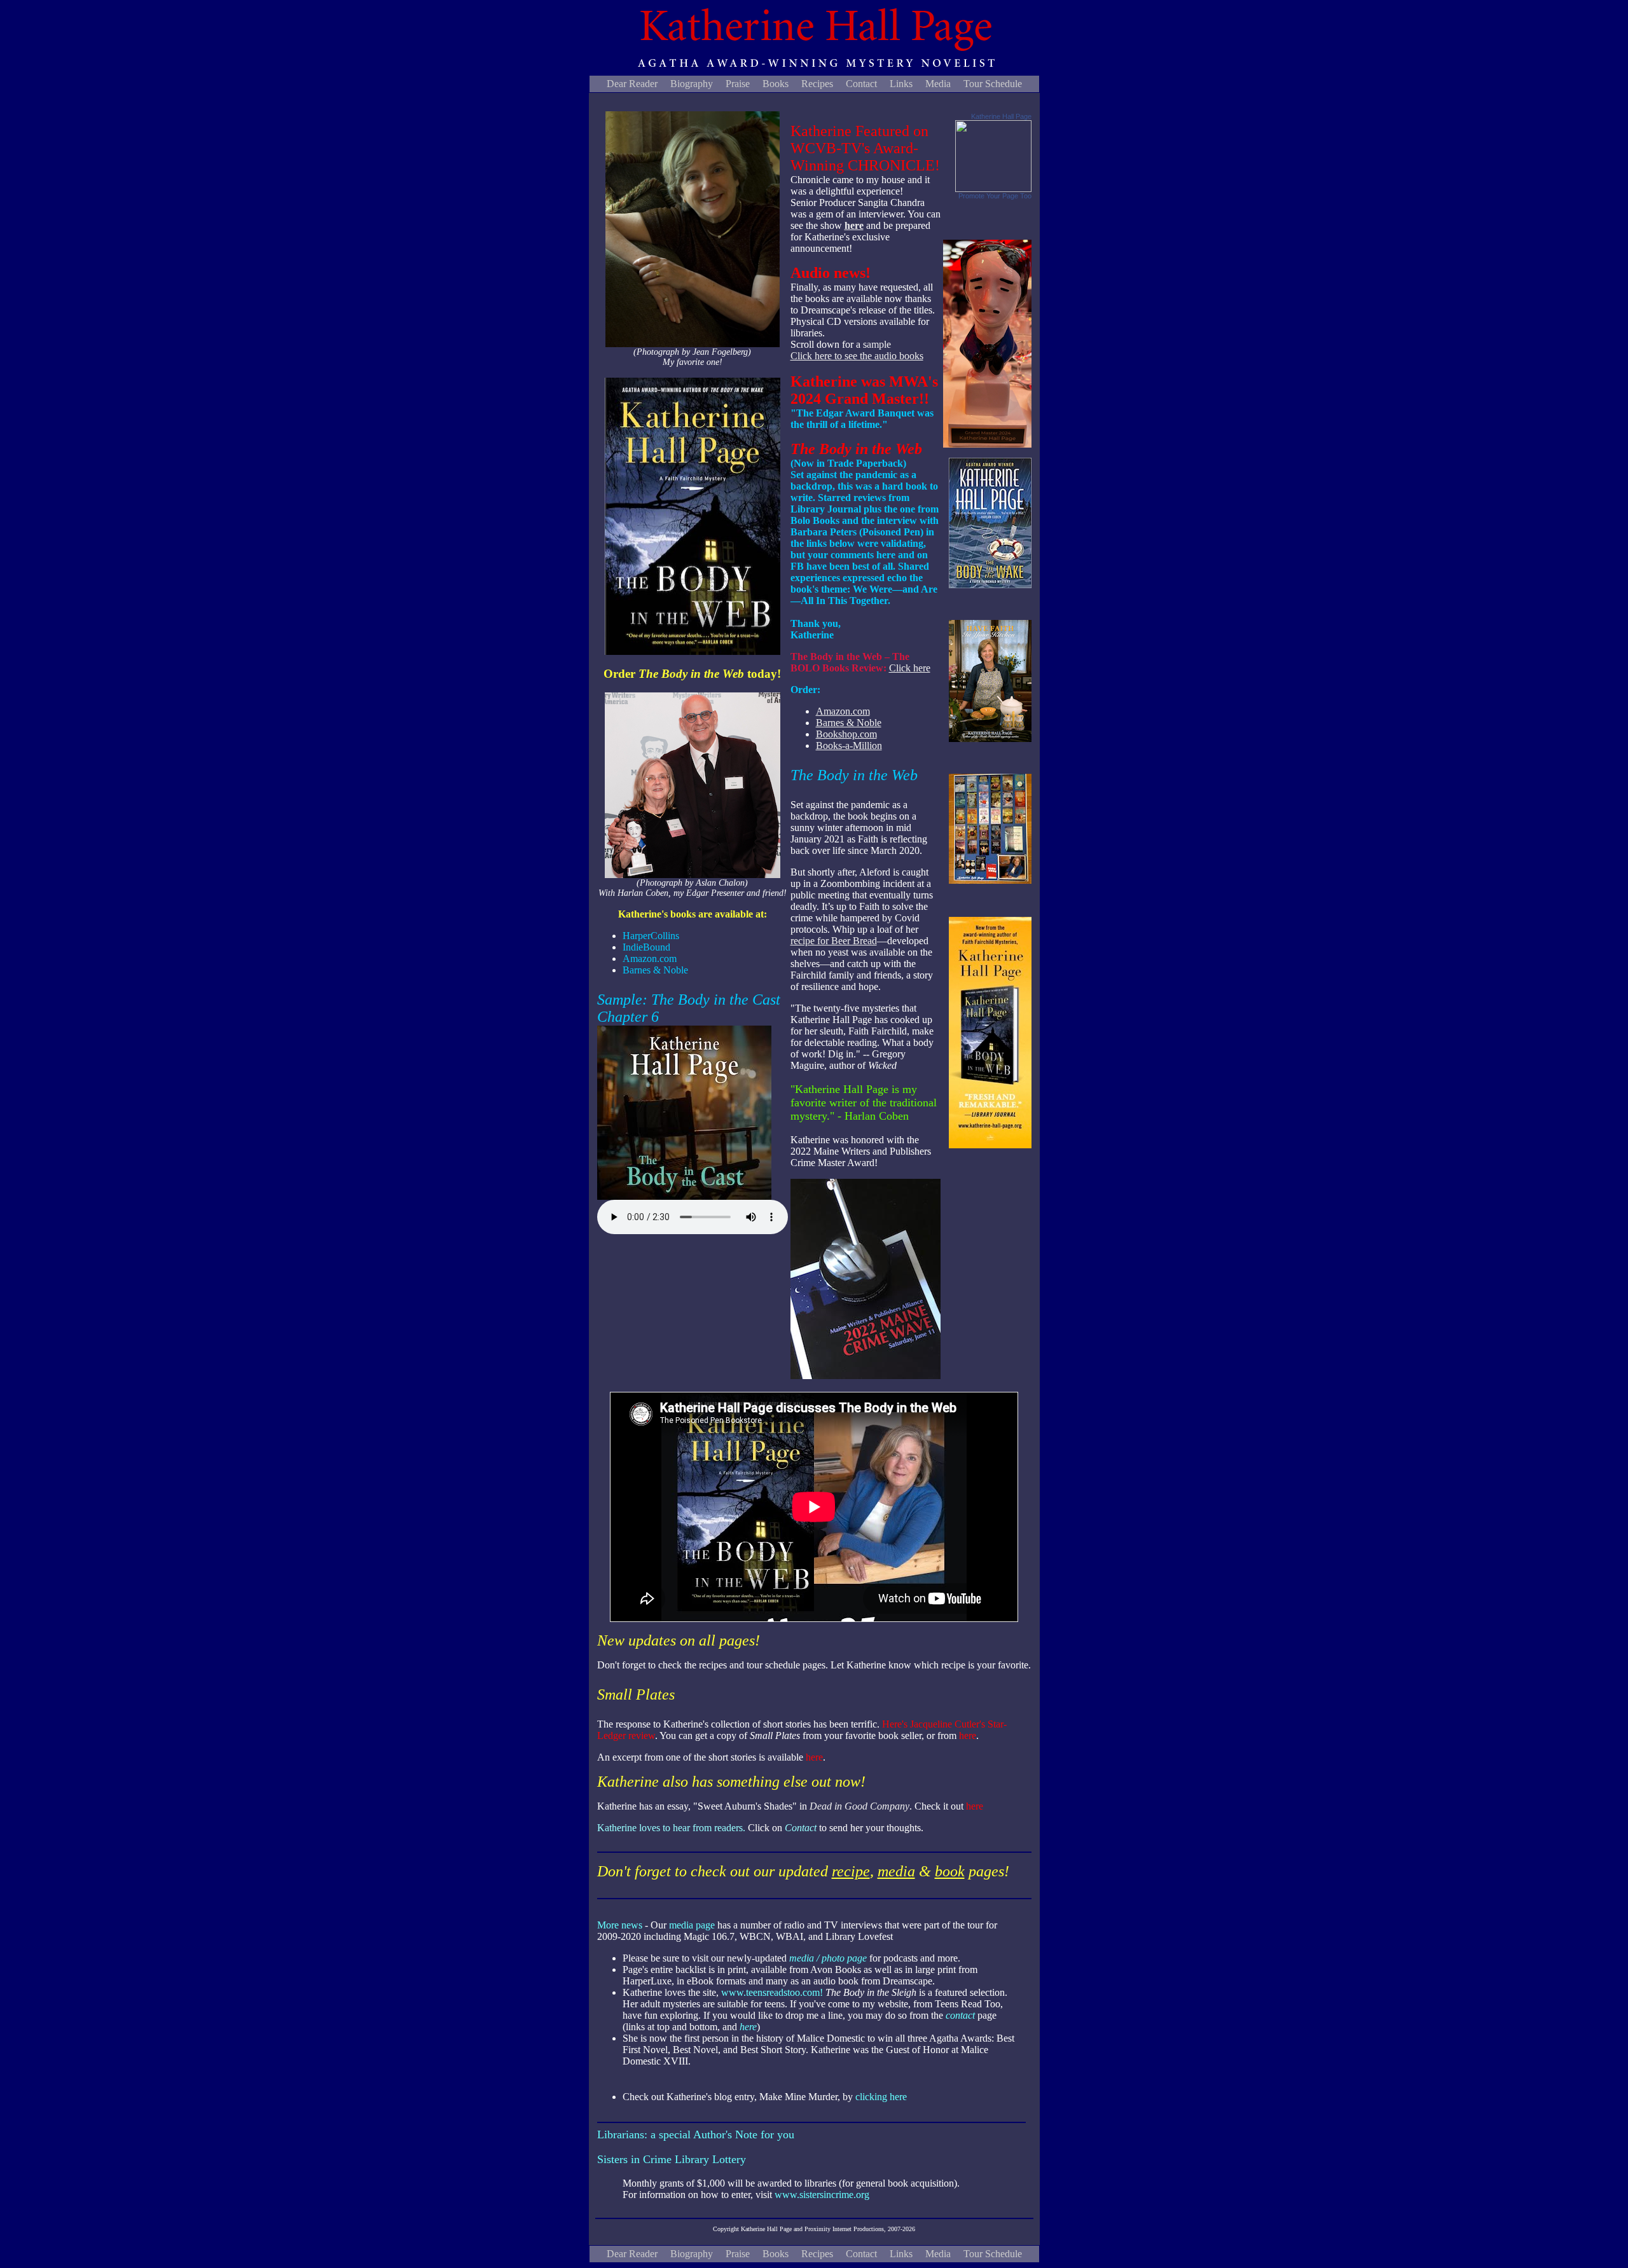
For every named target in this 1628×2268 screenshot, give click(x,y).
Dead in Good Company (859, 1806)
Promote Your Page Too (995, 196)
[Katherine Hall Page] (993, 189)
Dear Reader (632, 84)
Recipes (817, 84)
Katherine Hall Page (1001, 116)
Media (938, 84)
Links (901, 84)
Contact (861, 84)
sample (877, 344)
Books (776, 84)
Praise (738, 84)
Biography (692, 84)
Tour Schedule (993, 84)
